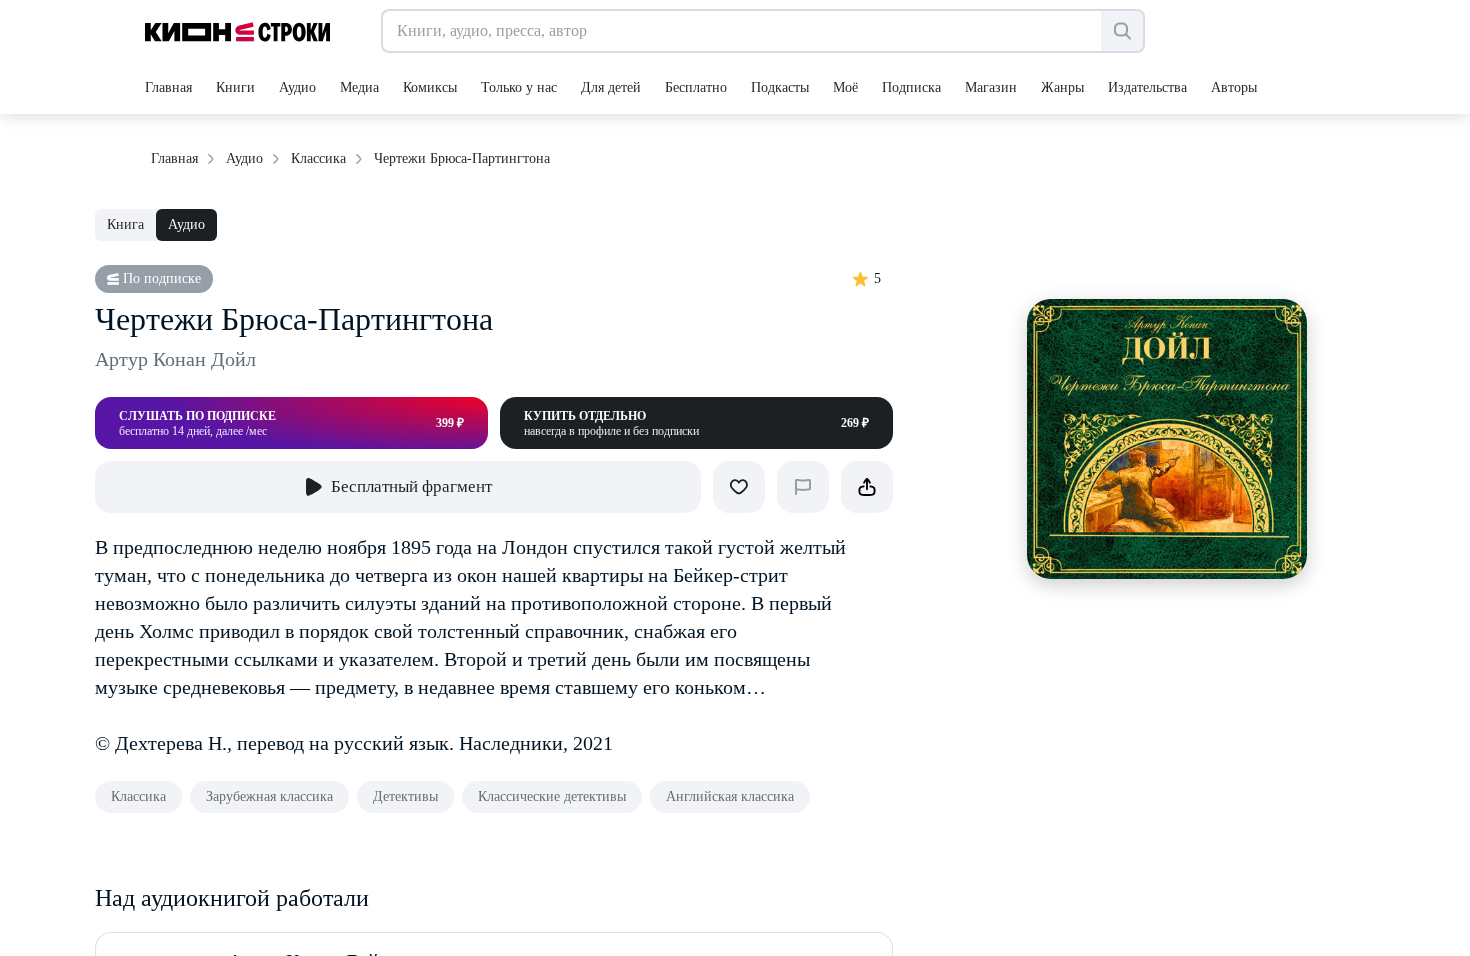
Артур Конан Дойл (175, 359)
